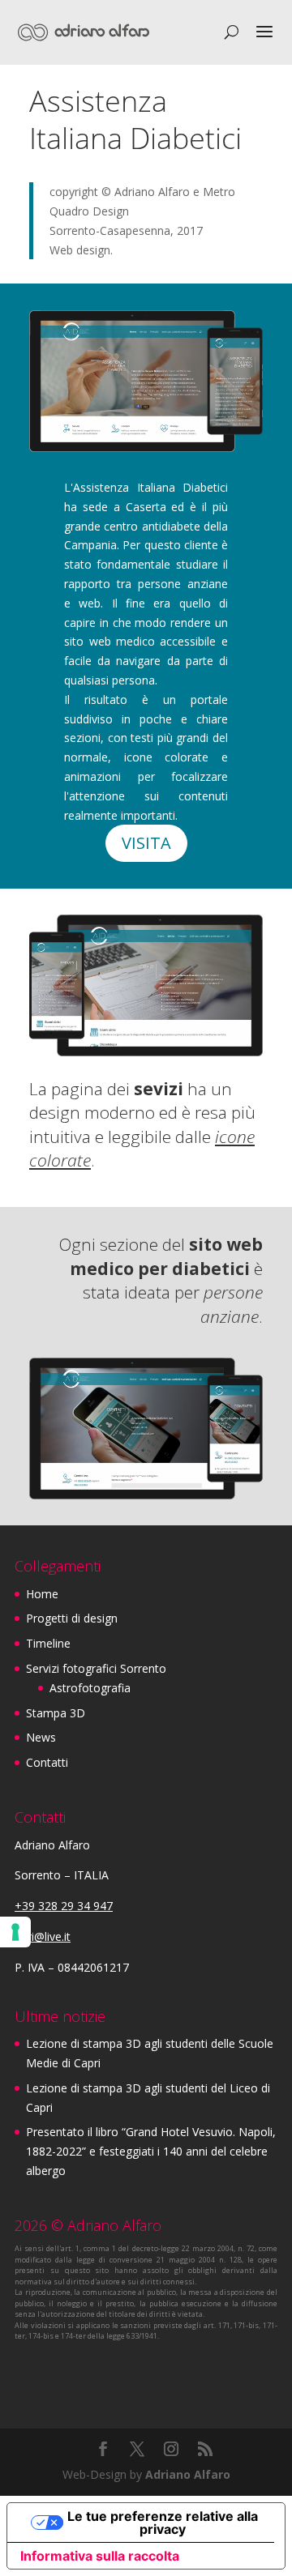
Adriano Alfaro (188, 2474)
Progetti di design (72, 1618)
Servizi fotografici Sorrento (96, 1668)
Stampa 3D (56, 1713)
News (41, 1737)
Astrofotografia (90, 1688)
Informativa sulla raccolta (100, 2556)
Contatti (47, 1762)
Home (42, 1594)
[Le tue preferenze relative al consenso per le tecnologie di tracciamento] (15, 1932)
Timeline (48, 1643)
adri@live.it (43, 1936)
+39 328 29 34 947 (64, 1906)
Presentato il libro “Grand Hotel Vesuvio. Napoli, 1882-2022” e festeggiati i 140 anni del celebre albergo (151, 2151)
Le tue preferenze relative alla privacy (163, 2523)
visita (146, 843)
